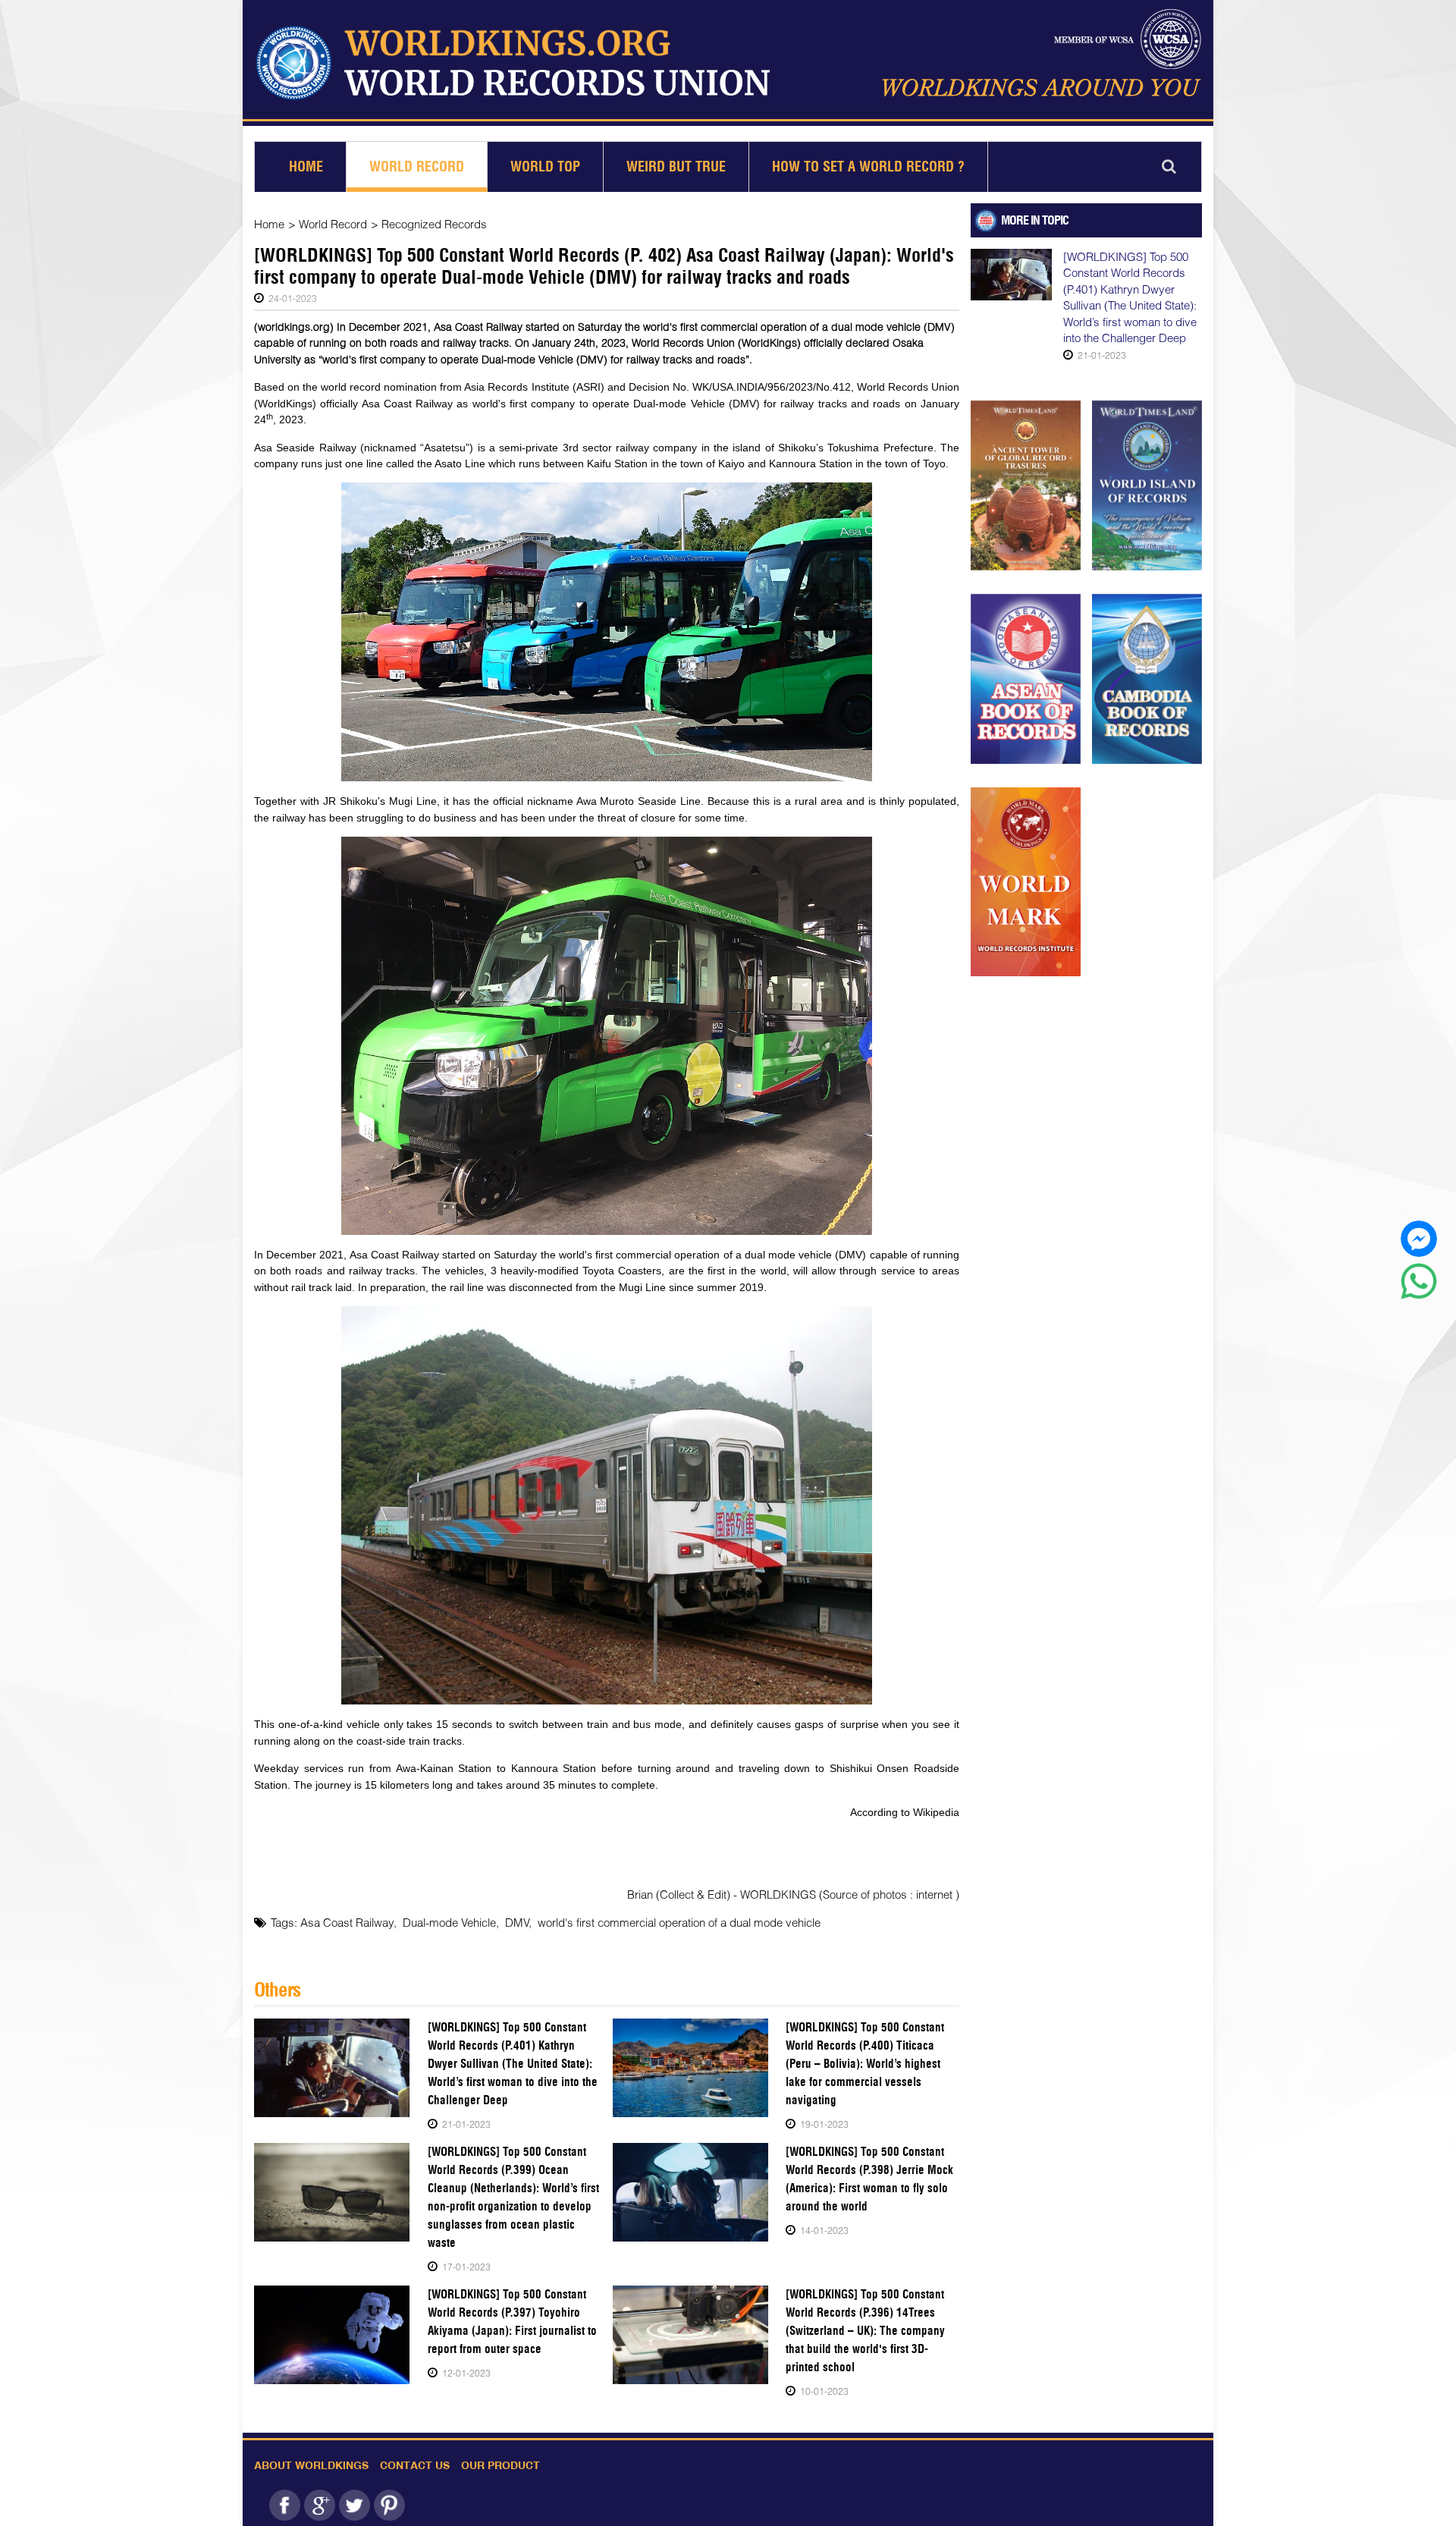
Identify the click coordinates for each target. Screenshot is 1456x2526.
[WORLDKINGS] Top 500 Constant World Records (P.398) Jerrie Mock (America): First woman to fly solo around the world (869, 2179)
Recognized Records (434, 224)
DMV (517, 1922)
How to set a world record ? (868, 167)
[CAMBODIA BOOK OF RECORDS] (1147, 679)
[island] (1147, 485)
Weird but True (676, 167)
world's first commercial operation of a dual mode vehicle (679, 1922)
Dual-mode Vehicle (449, 1922)
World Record (417, 167)
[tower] (1026, 485)
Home (306, 167)
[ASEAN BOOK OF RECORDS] (1026, 679)
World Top (545, 167)
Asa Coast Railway (347, 1922)
